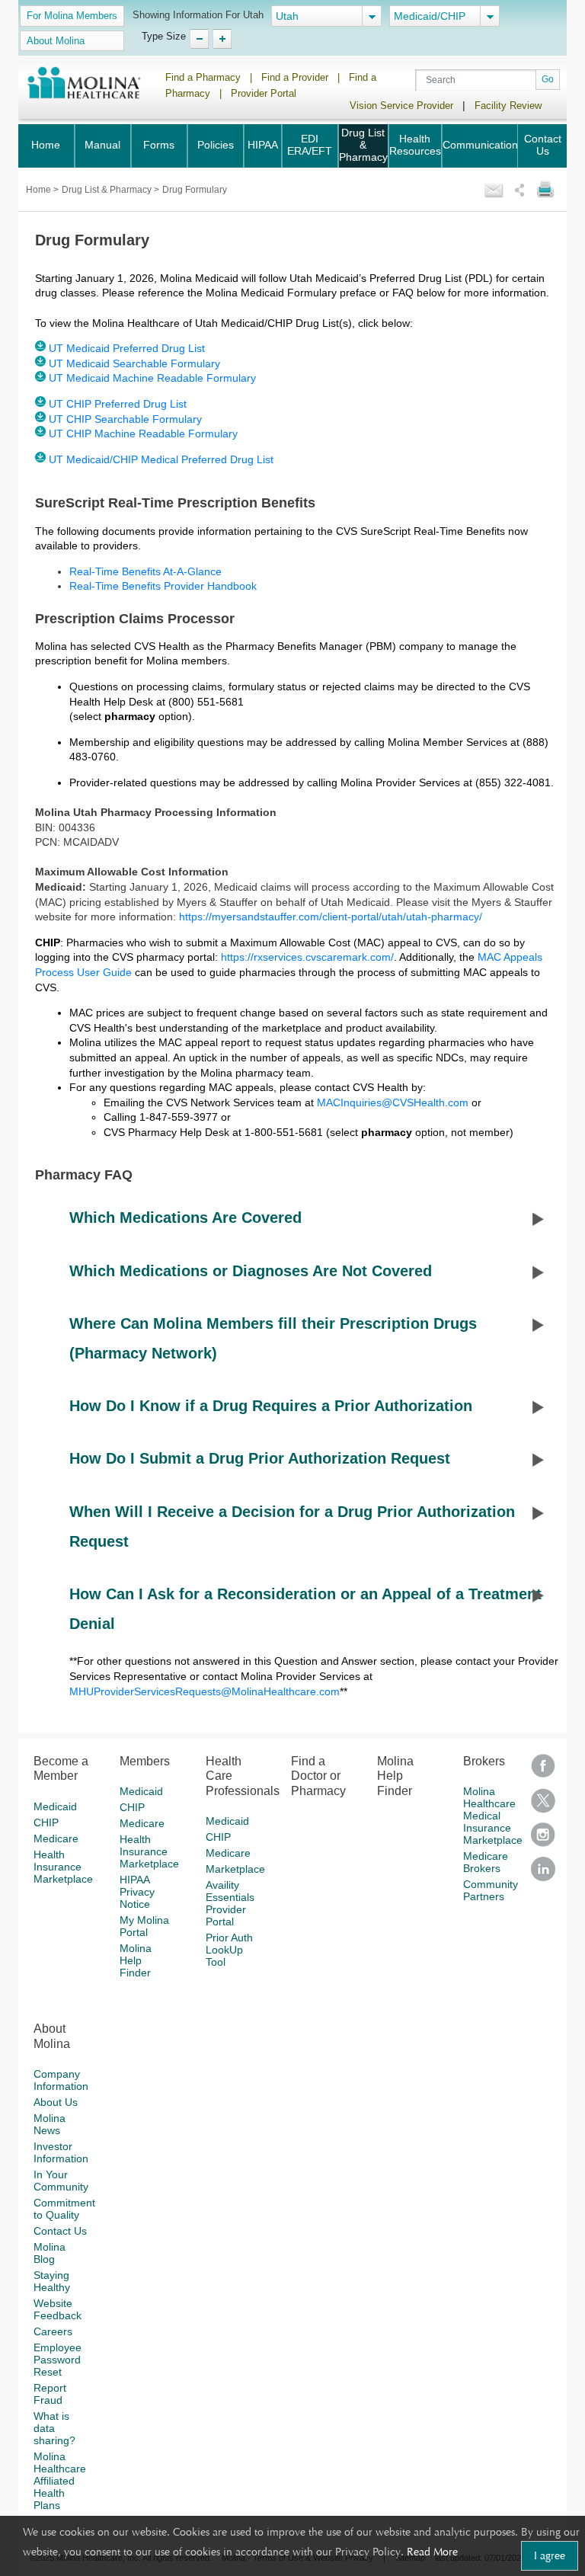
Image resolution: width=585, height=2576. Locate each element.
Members (145, 1761)
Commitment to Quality (64, 2209)
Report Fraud (50, 2394)
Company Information (61, 2080)
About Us (56, 2102)
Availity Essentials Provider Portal (230, 1903)
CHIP (46, 1822)
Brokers (484, 1761)
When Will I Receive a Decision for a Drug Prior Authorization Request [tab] (292, 1526)
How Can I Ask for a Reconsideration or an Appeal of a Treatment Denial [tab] (305, 1609)
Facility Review (508, 106)
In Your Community (61, 2181)
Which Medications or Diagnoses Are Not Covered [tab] (251, 1271)
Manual (102, 145)
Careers (53, 2331)
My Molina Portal (144, 1926)
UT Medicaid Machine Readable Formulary (152, 378)
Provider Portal (264, 93)
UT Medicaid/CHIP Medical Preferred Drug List (161, 459)
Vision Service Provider (401, 106)
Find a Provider (295, 77)
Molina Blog (50, 2253)
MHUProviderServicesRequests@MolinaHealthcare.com (205, 1691)
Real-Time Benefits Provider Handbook (163, 586)
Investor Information (61, 2152)
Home (46, 145)
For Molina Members (72, 16)
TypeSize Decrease (199, 39)
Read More (432, 2552)
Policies (216, 145)
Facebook (543, 1771)
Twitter (543, 1805)
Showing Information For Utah (198, 15)
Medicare (56, 1838)
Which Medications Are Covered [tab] (185, 1218)
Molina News (50, 2124)
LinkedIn (543, 1874)
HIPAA (263, 145)
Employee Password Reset (58, 2360)
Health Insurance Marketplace (63, 1867)
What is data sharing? (54, 2428)
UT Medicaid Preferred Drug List (127, 348)
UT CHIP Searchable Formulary (125, 419)
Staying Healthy (52, 2281)
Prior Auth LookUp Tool (229, 1950)
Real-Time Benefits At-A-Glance (145, 571)
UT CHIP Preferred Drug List (118, 404)
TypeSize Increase (222, 39)
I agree (550, 2555)
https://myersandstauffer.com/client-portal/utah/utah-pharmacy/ (332, 917)
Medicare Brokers (486, 1862)
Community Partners (491, 1890)
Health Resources (415, 145)
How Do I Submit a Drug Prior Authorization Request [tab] (260, 1458)
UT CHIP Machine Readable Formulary (143, 434)
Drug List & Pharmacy (363, 145)
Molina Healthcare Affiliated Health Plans (60, 2481)
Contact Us (543, 145)
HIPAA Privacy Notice (137, 1892)
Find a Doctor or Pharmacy (318, 1776)
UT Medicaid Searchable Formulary (134, 363)
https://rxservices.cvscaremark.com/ (307, 957)
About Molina (56, 41)
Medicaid (55, 1806)
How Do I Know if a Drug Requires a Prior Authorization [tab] (271, 1406)
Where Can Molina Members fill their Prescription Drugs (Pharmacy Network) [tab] (273, 1338)
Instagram (543, 1840)
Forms (159, 145)
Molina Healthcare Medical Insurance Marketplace (493, 1816)
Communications (483, 145)
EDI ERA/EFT (310, 145)
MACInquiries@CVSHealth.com (393, 1102)
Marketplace (235, 1869)
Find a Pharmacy (203, 77)
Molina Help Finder (136, 1960)
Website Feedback (58, 2309)
